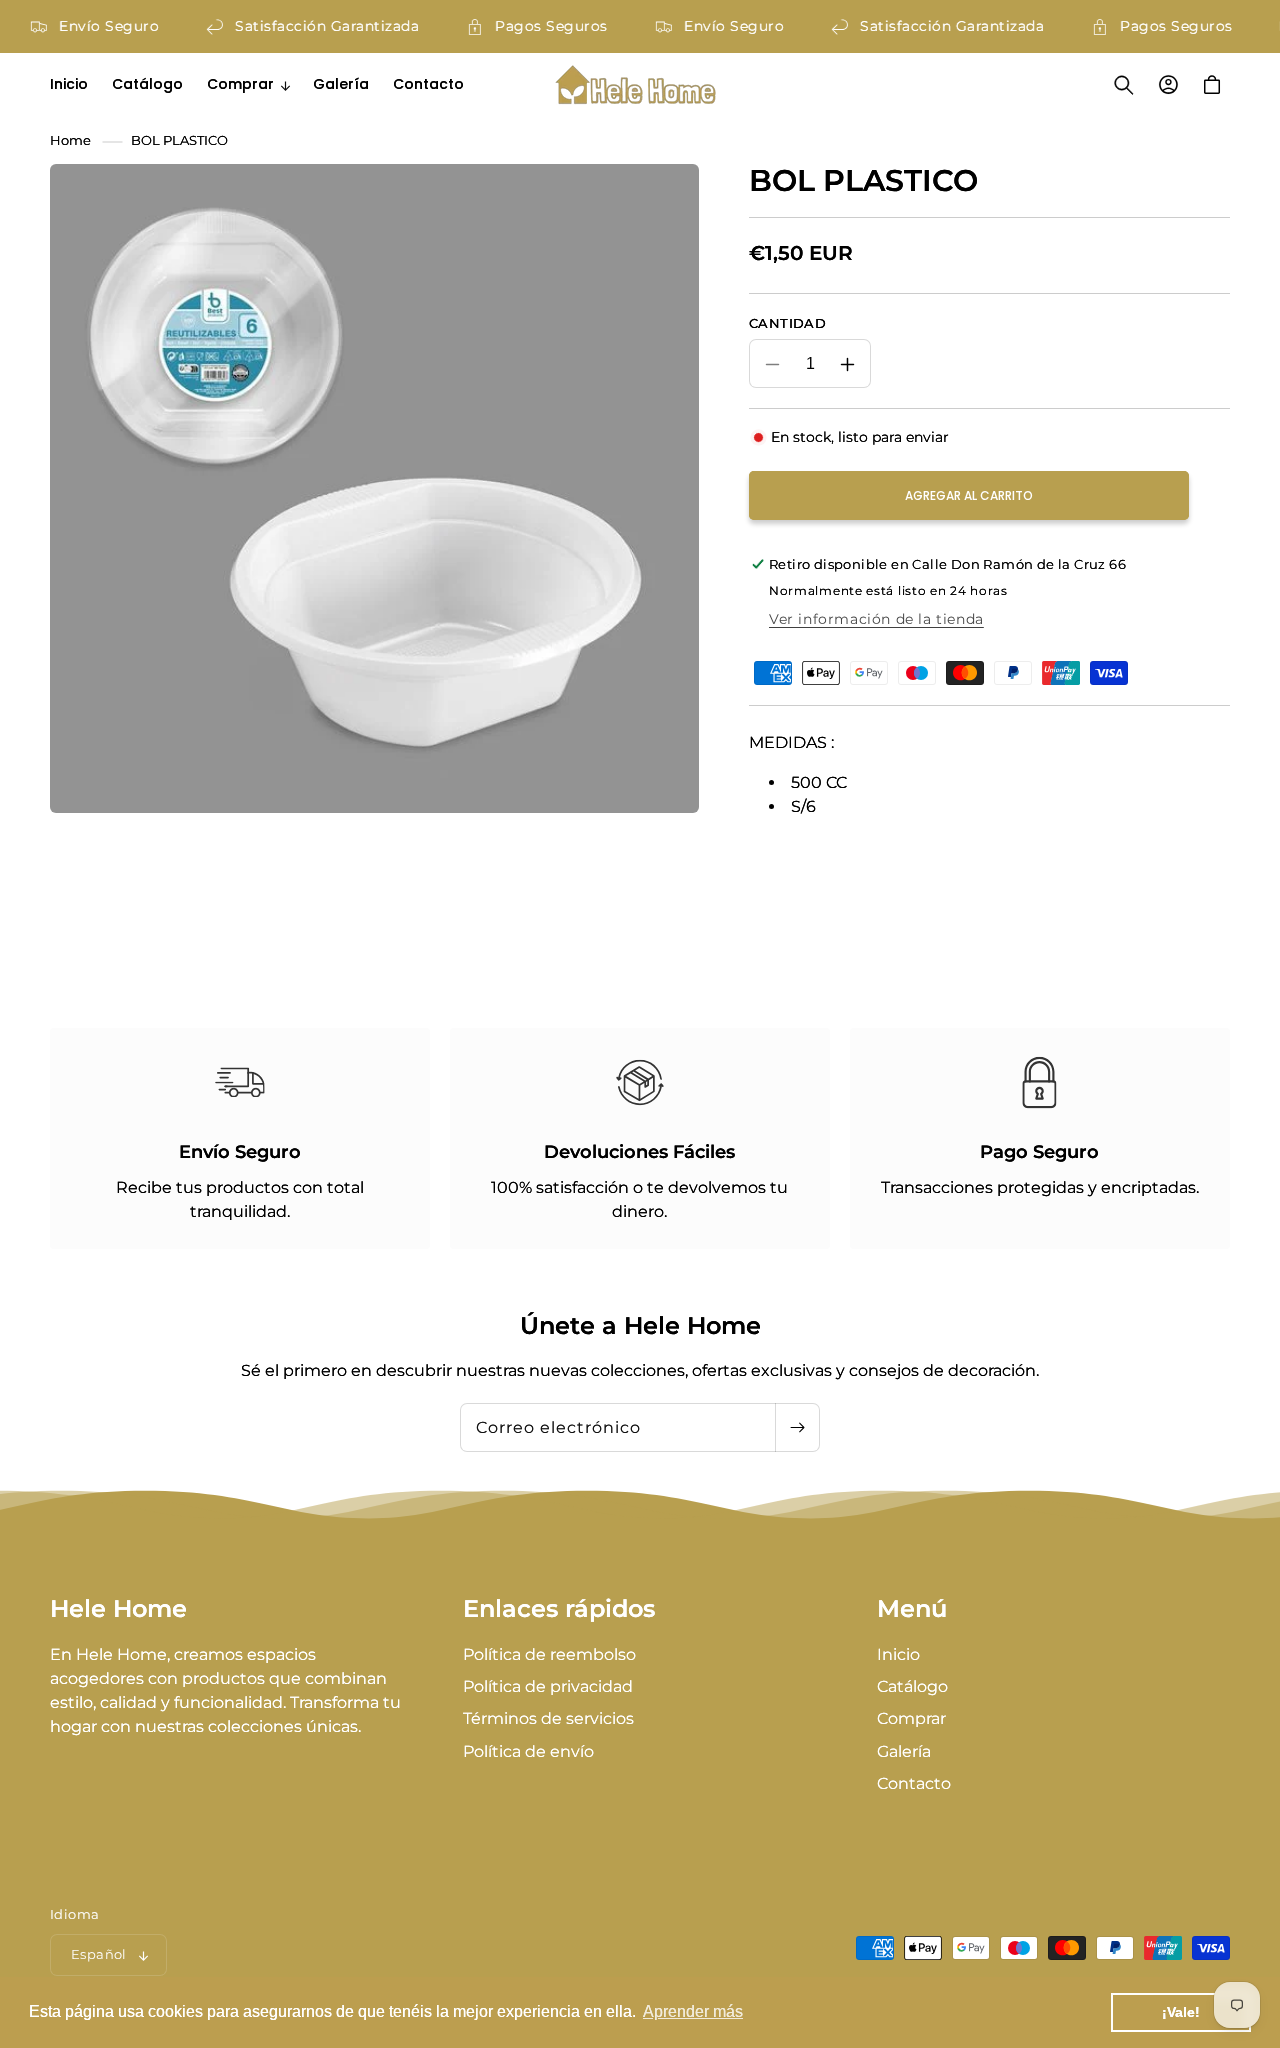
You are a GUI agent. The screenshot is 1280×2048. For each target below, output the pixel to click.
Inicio (898, 1654)
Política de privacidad (548, 1686)
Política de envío (528, 1751)
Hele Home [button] (118, 1609)
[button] (248, 84)
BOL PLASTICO (179, 140)
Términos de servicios (548, 1719)
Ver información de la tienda (876, 619)
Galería (904, 1751)
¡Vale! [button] (1181, 2012)
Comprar (911, 1719)
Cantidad (787, 323)
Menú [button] (912, 1609)
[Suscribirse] (797, 1427)
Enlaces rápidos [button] (559, 1609)
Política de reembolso (549, 1654)
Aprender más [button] (693, 2011)
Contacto (914, 1783)
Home (70, 140)
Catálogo (912, 1686)
